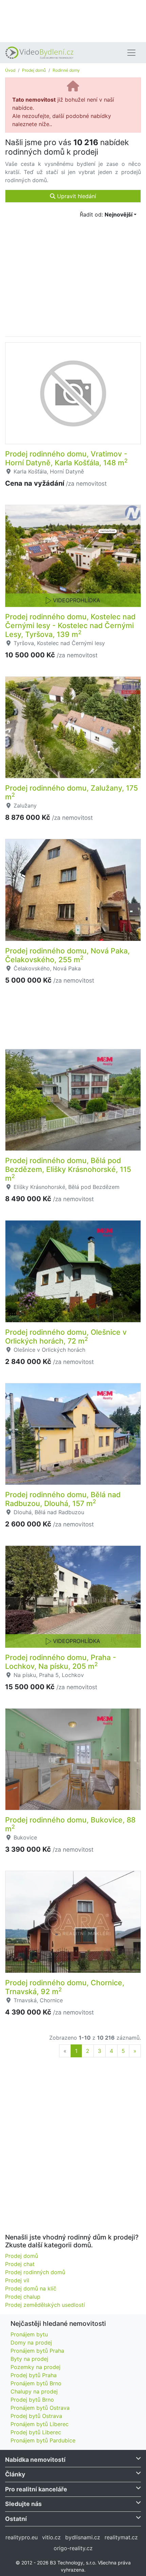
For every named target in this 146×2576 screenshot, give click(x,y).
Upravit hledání (76, 196)
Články (15, 2474)
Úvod (10, 70)
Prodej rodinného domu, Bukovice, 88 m (70, 1824)
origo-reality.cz (73, 2548)
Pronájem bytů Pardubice (43, 2440)
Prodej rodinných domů (35, 2272)
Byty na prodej (29, 2359)
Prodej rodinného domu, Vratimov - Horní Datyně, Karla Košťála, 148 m (66, 458)
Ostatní (16, 2519)
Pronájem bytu (29, 2334)
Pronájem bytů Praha (37, 2351)
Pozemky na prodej (35, 2367)
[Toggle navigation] (131, 53)
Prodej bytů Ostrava (36, 2416)
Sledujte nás (23, 2504)
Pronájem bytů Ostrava (40, 2408)
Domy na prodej (31, 2342)
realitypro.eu (22, 2537)
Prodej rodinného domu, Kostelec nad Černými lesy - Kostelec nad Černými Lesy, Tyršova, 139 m (70, 625)
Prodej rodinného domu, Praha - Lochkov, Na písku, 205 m (61, 1662)
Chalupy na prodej (34, 2391)
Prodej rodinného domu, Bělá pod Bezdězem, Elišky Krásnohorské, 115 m (68, 1169)
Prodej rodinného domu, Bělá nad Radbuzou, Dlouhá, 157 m (63, 1499)
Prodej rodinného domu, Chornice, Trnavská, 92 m (65, 1987)
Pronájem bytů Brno (36, 2383)
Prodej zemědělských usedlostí (45, 2305)
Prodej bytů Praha (34, 2375)
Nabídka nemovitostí (35, 2460)
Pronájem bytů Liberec (40, 2424)
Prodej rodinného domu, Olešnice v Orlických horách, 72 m (66, 1336)
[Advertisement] (73, 20)
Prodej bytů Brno (32, 2400)
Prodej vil (17, 2280)
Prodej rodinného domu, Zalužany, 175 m (71, 792)
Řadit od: (106, 214)
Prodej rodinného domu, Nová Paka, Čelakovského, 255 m (67, 955)
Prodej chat (20, 2264)
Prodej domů (34, 70)
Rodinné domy (66, 70)
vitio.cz (51, 2537)
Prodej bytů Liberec (36, 2432)
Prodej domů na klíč (31, 2288)
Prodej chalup (23, 2297)
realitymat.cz (121, 2537)
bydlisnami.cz (83, 2537)
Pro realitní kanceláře (36, 2489)
